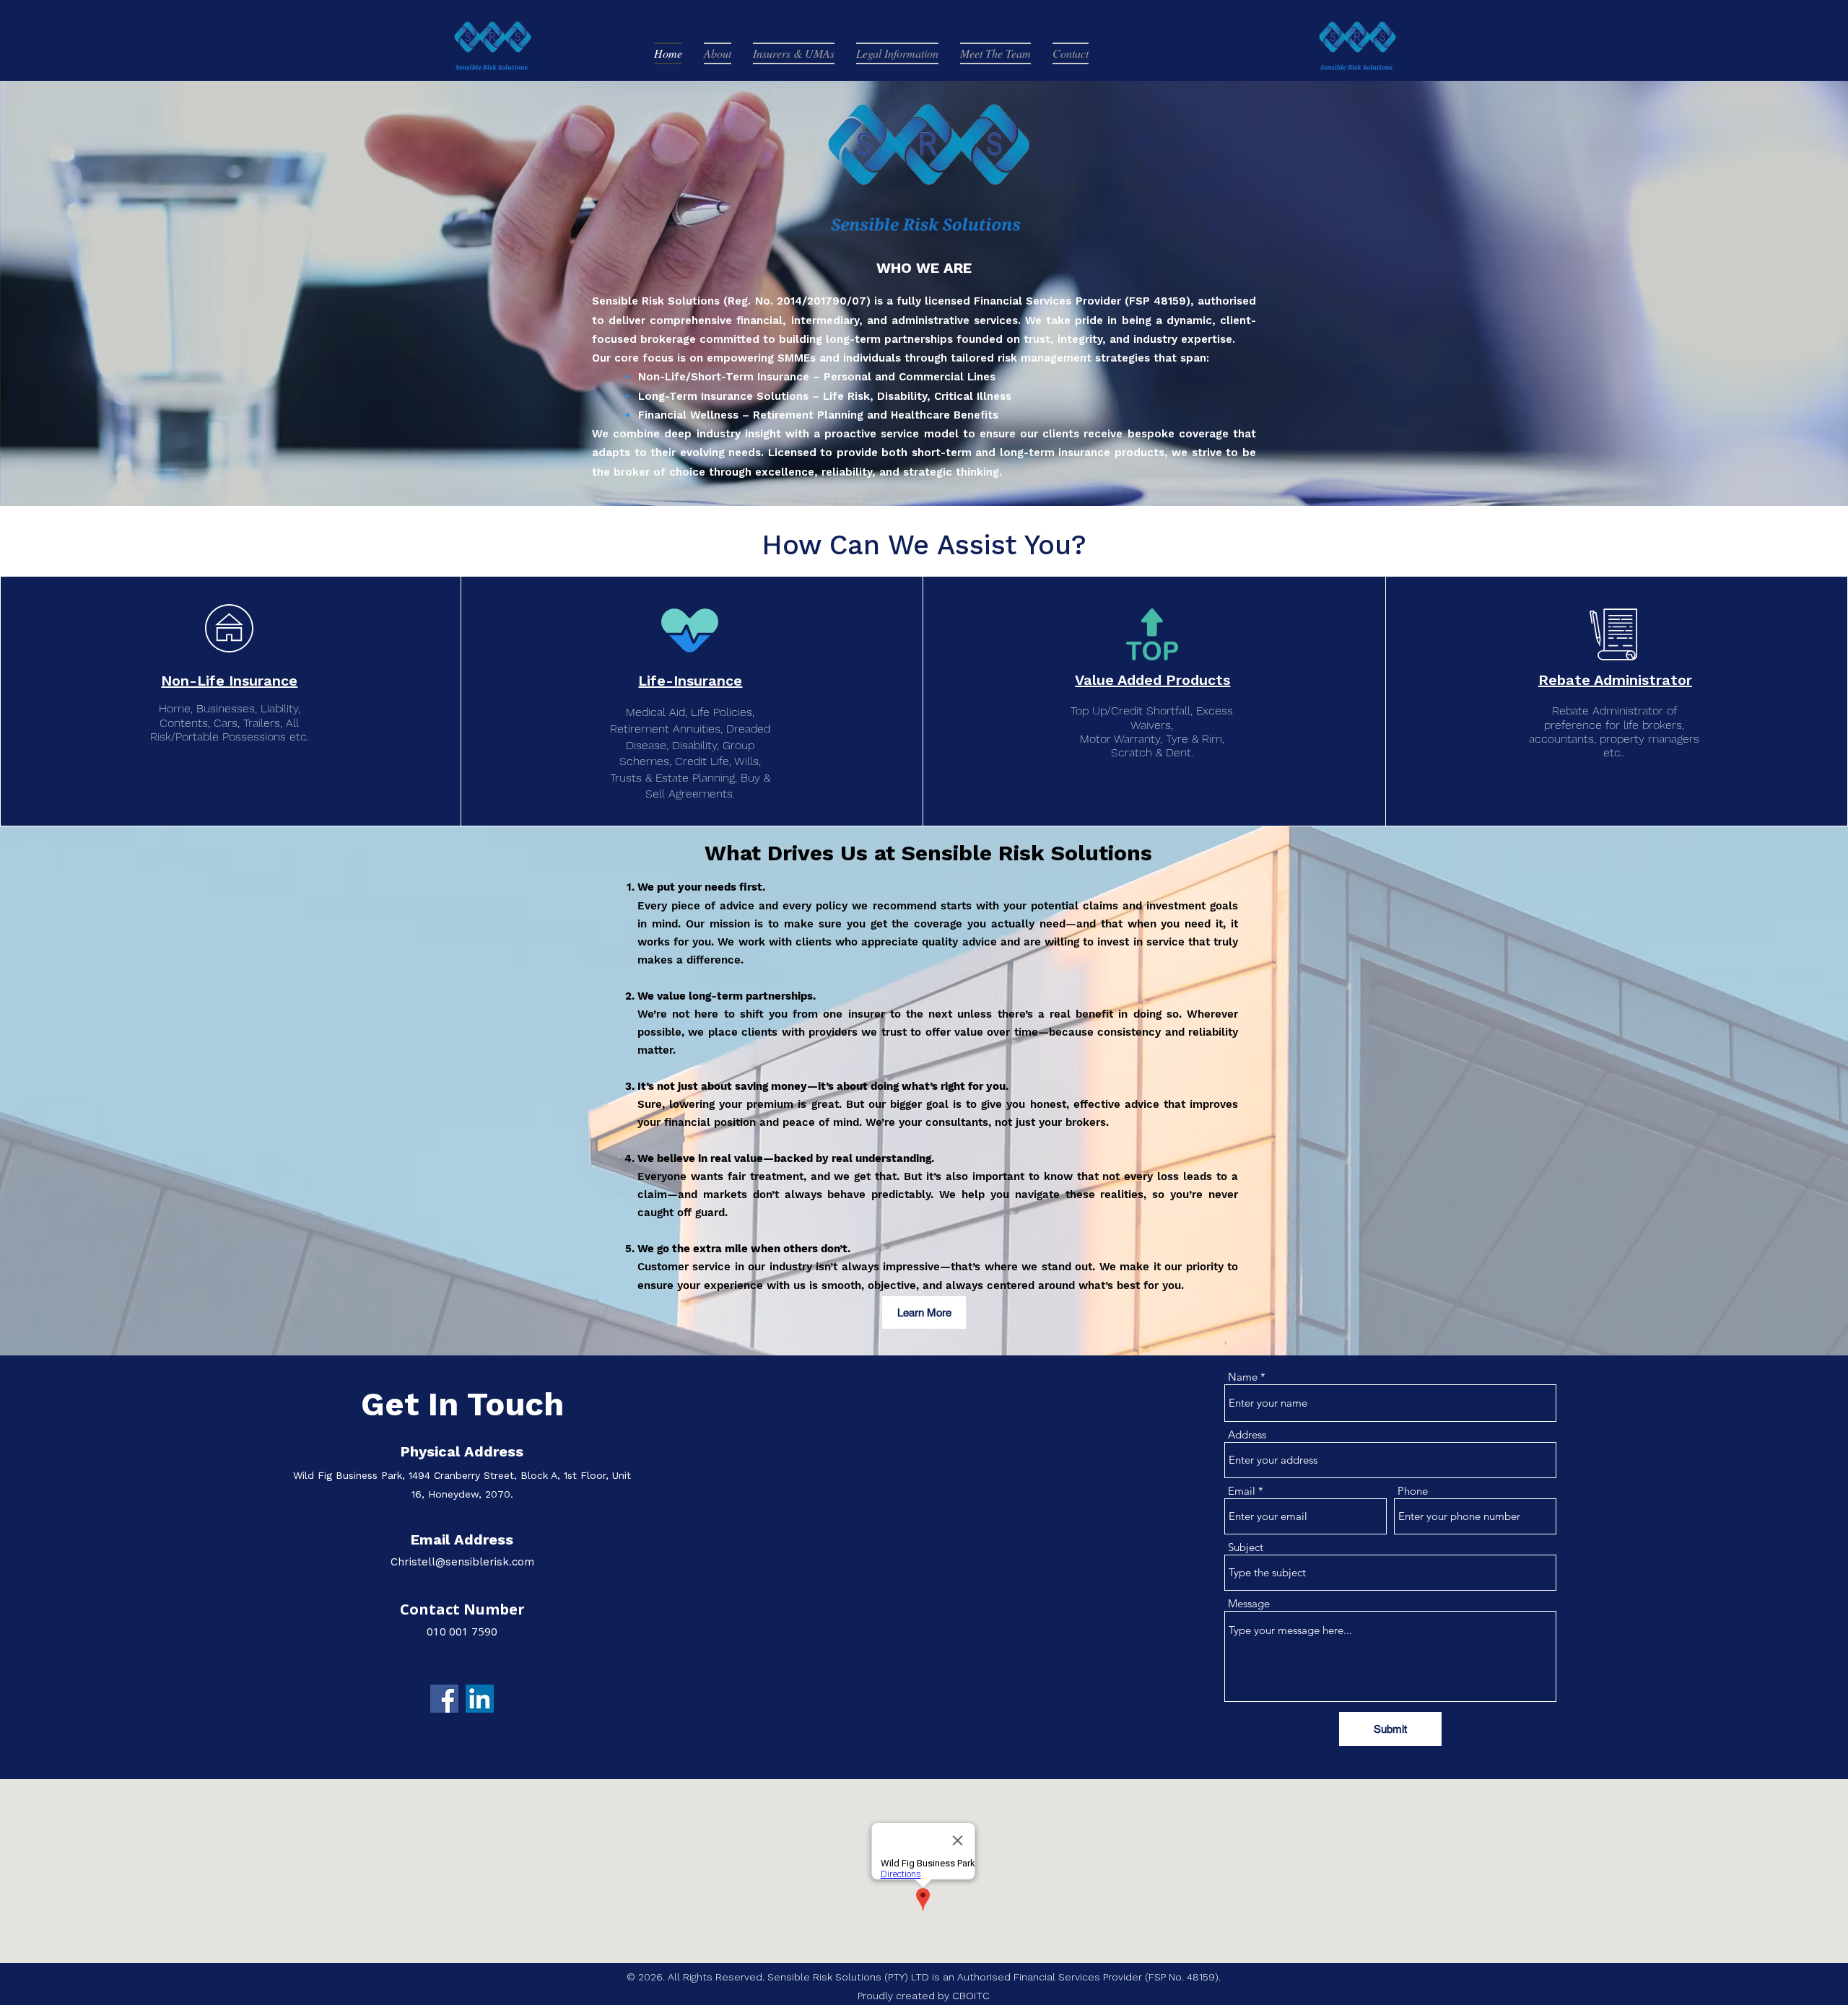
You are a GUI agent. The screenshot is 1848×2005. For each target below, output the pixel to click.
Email (1242, 1491)
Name (1243, 1377)
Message (1249, 1603)
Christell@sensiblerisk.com (462, 1562)
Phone (1413, 1491)
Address (1247, 1434)
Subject (1246, 1547)
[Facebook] (444, 1699)
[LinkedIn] (480, 1699)
